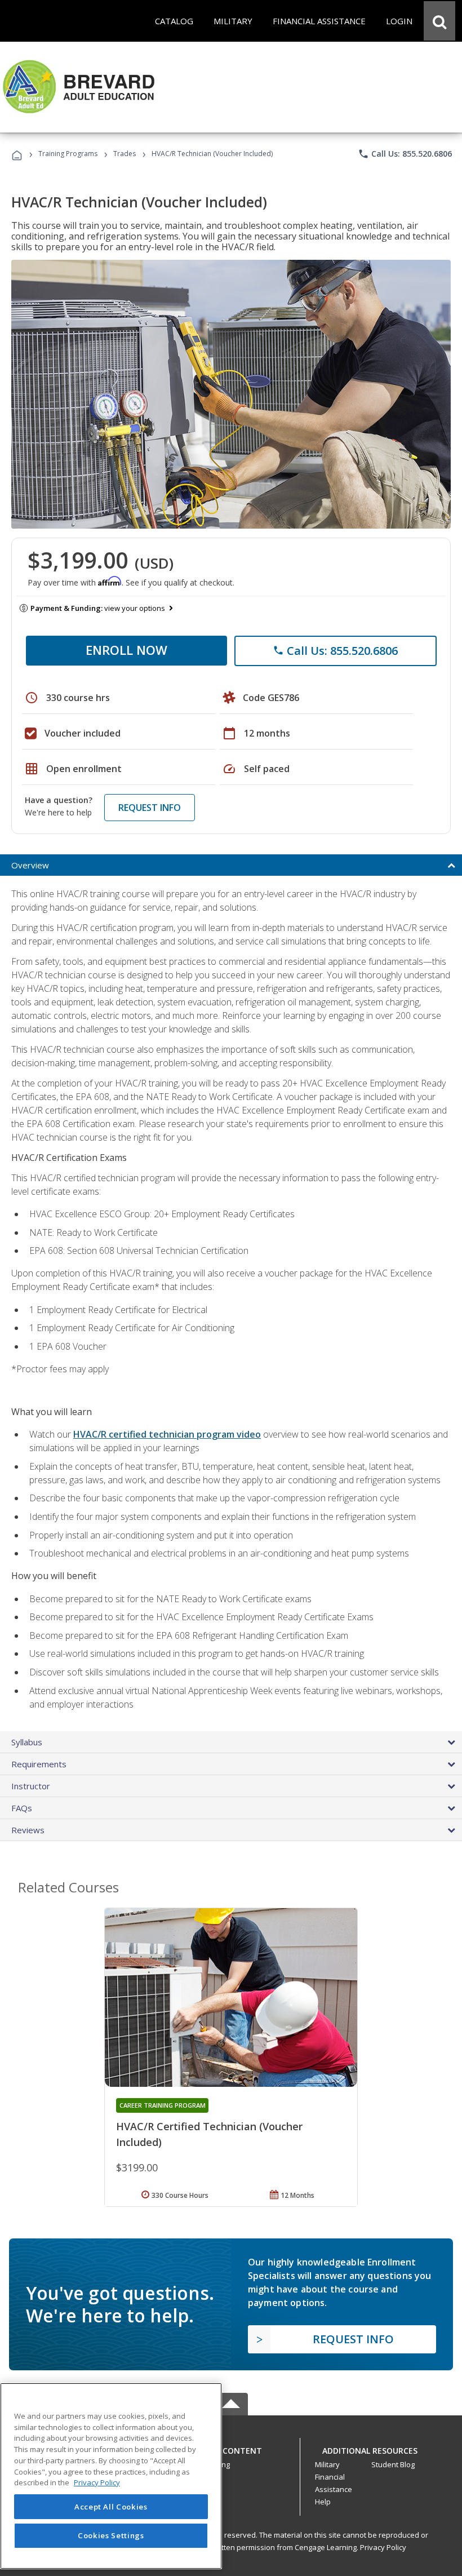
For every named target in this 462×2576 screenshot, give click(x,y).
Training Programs (68, 154)
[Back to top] (231, 2448)
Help (323, 2502)
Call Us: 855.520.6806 (405, 154)
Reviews (28, 1830)
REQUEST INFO (150, 808)
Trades (125, 154)
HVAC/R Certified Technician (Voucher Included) (209, 2134)
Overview (30, 865)
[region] (111, 2476)
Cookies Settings (111, 2535)
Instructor (31, 1786)
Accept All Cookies (111, 2507)
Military (327, 2464)
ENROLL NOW (126, 650)
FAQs (22, 1808)
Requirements (39, 1764)
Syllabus (27, 1742)
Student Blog (393, 2464)
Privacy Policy (383, 2547)
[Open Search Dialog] (439, 21)
